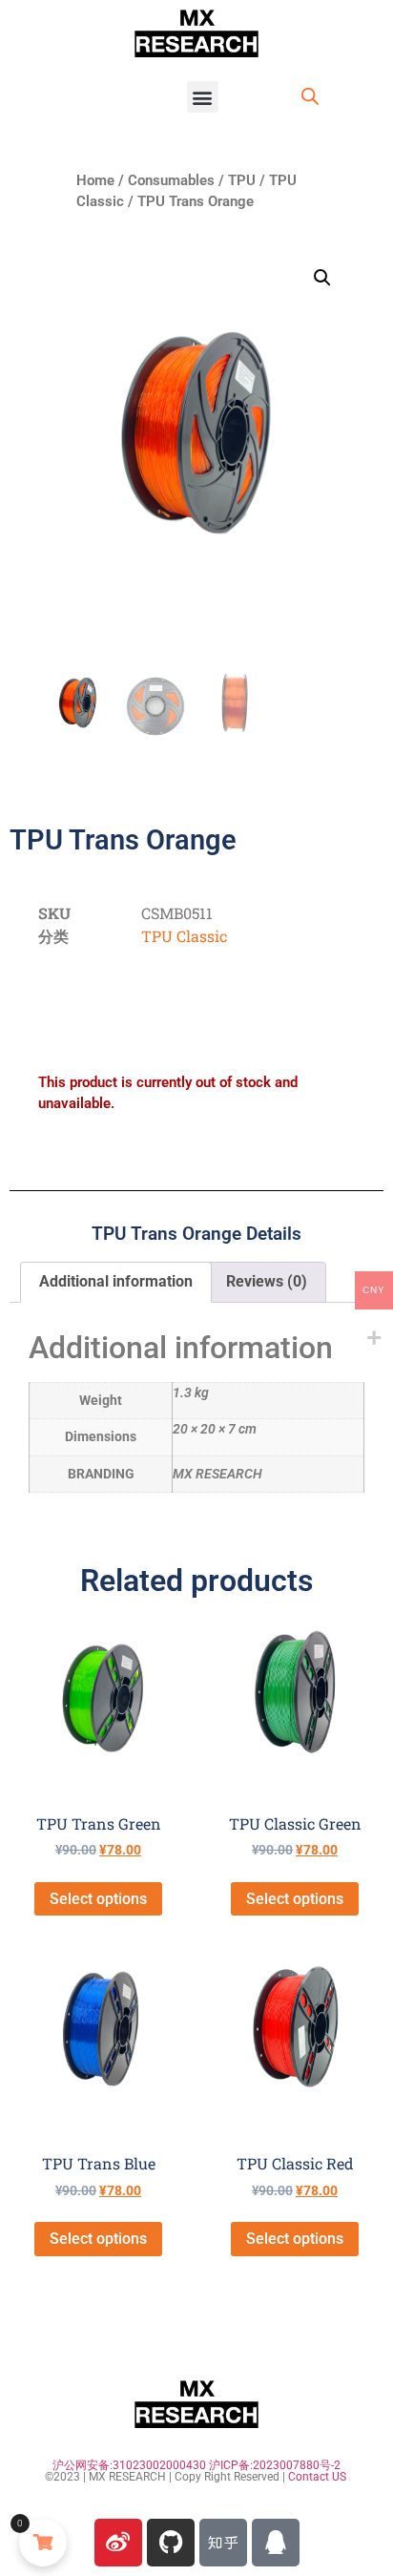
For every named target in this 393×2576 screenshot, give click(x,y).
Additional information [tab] (116, 1281)
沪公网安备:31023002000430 (129, 2465)
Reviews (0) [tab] (267, 1281)
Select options (98, 1899)
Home (95, 180)
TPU (242, 180)
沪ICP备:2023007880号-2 (275, 2465)
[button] (203, 97)
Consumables (171, 180)
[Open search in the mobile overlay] (310, 96)
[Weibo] (118, 2543)
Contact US (317, 2477)
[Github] (171, 2543)
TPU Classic (184, 936)
